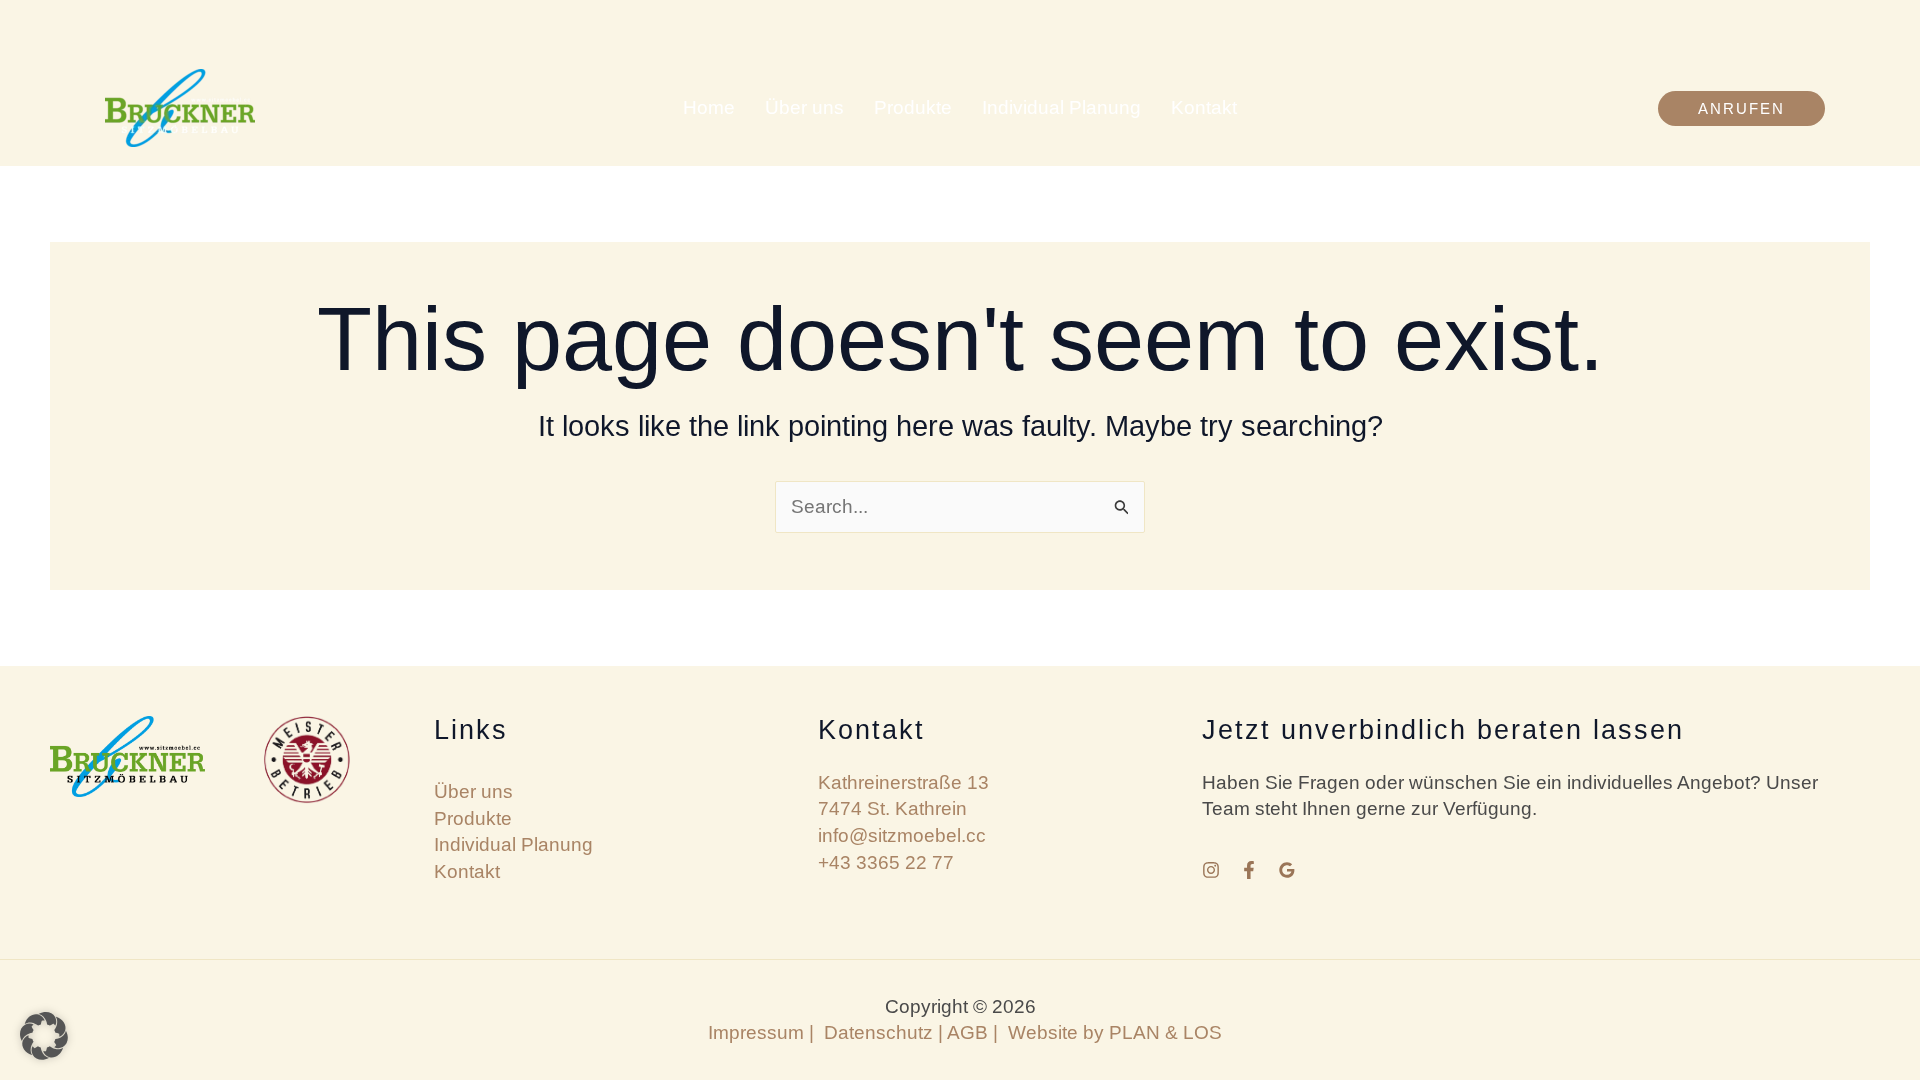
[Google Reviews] (1287, 870)
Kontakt (1204, 107)
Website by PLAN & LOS (1115, 1032)
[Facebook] (1249, 870)
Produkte (913, 107)
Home (709, 107)
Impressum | (761, 1032)
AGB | (977, 1032)
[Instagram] (1211, 870)
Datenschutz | (883, 1032)
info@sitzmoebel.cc (902, 835)
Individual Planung (1061, 107)
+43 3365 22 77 (886, 862)
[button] (1741, 108)
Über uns (804, 107)
